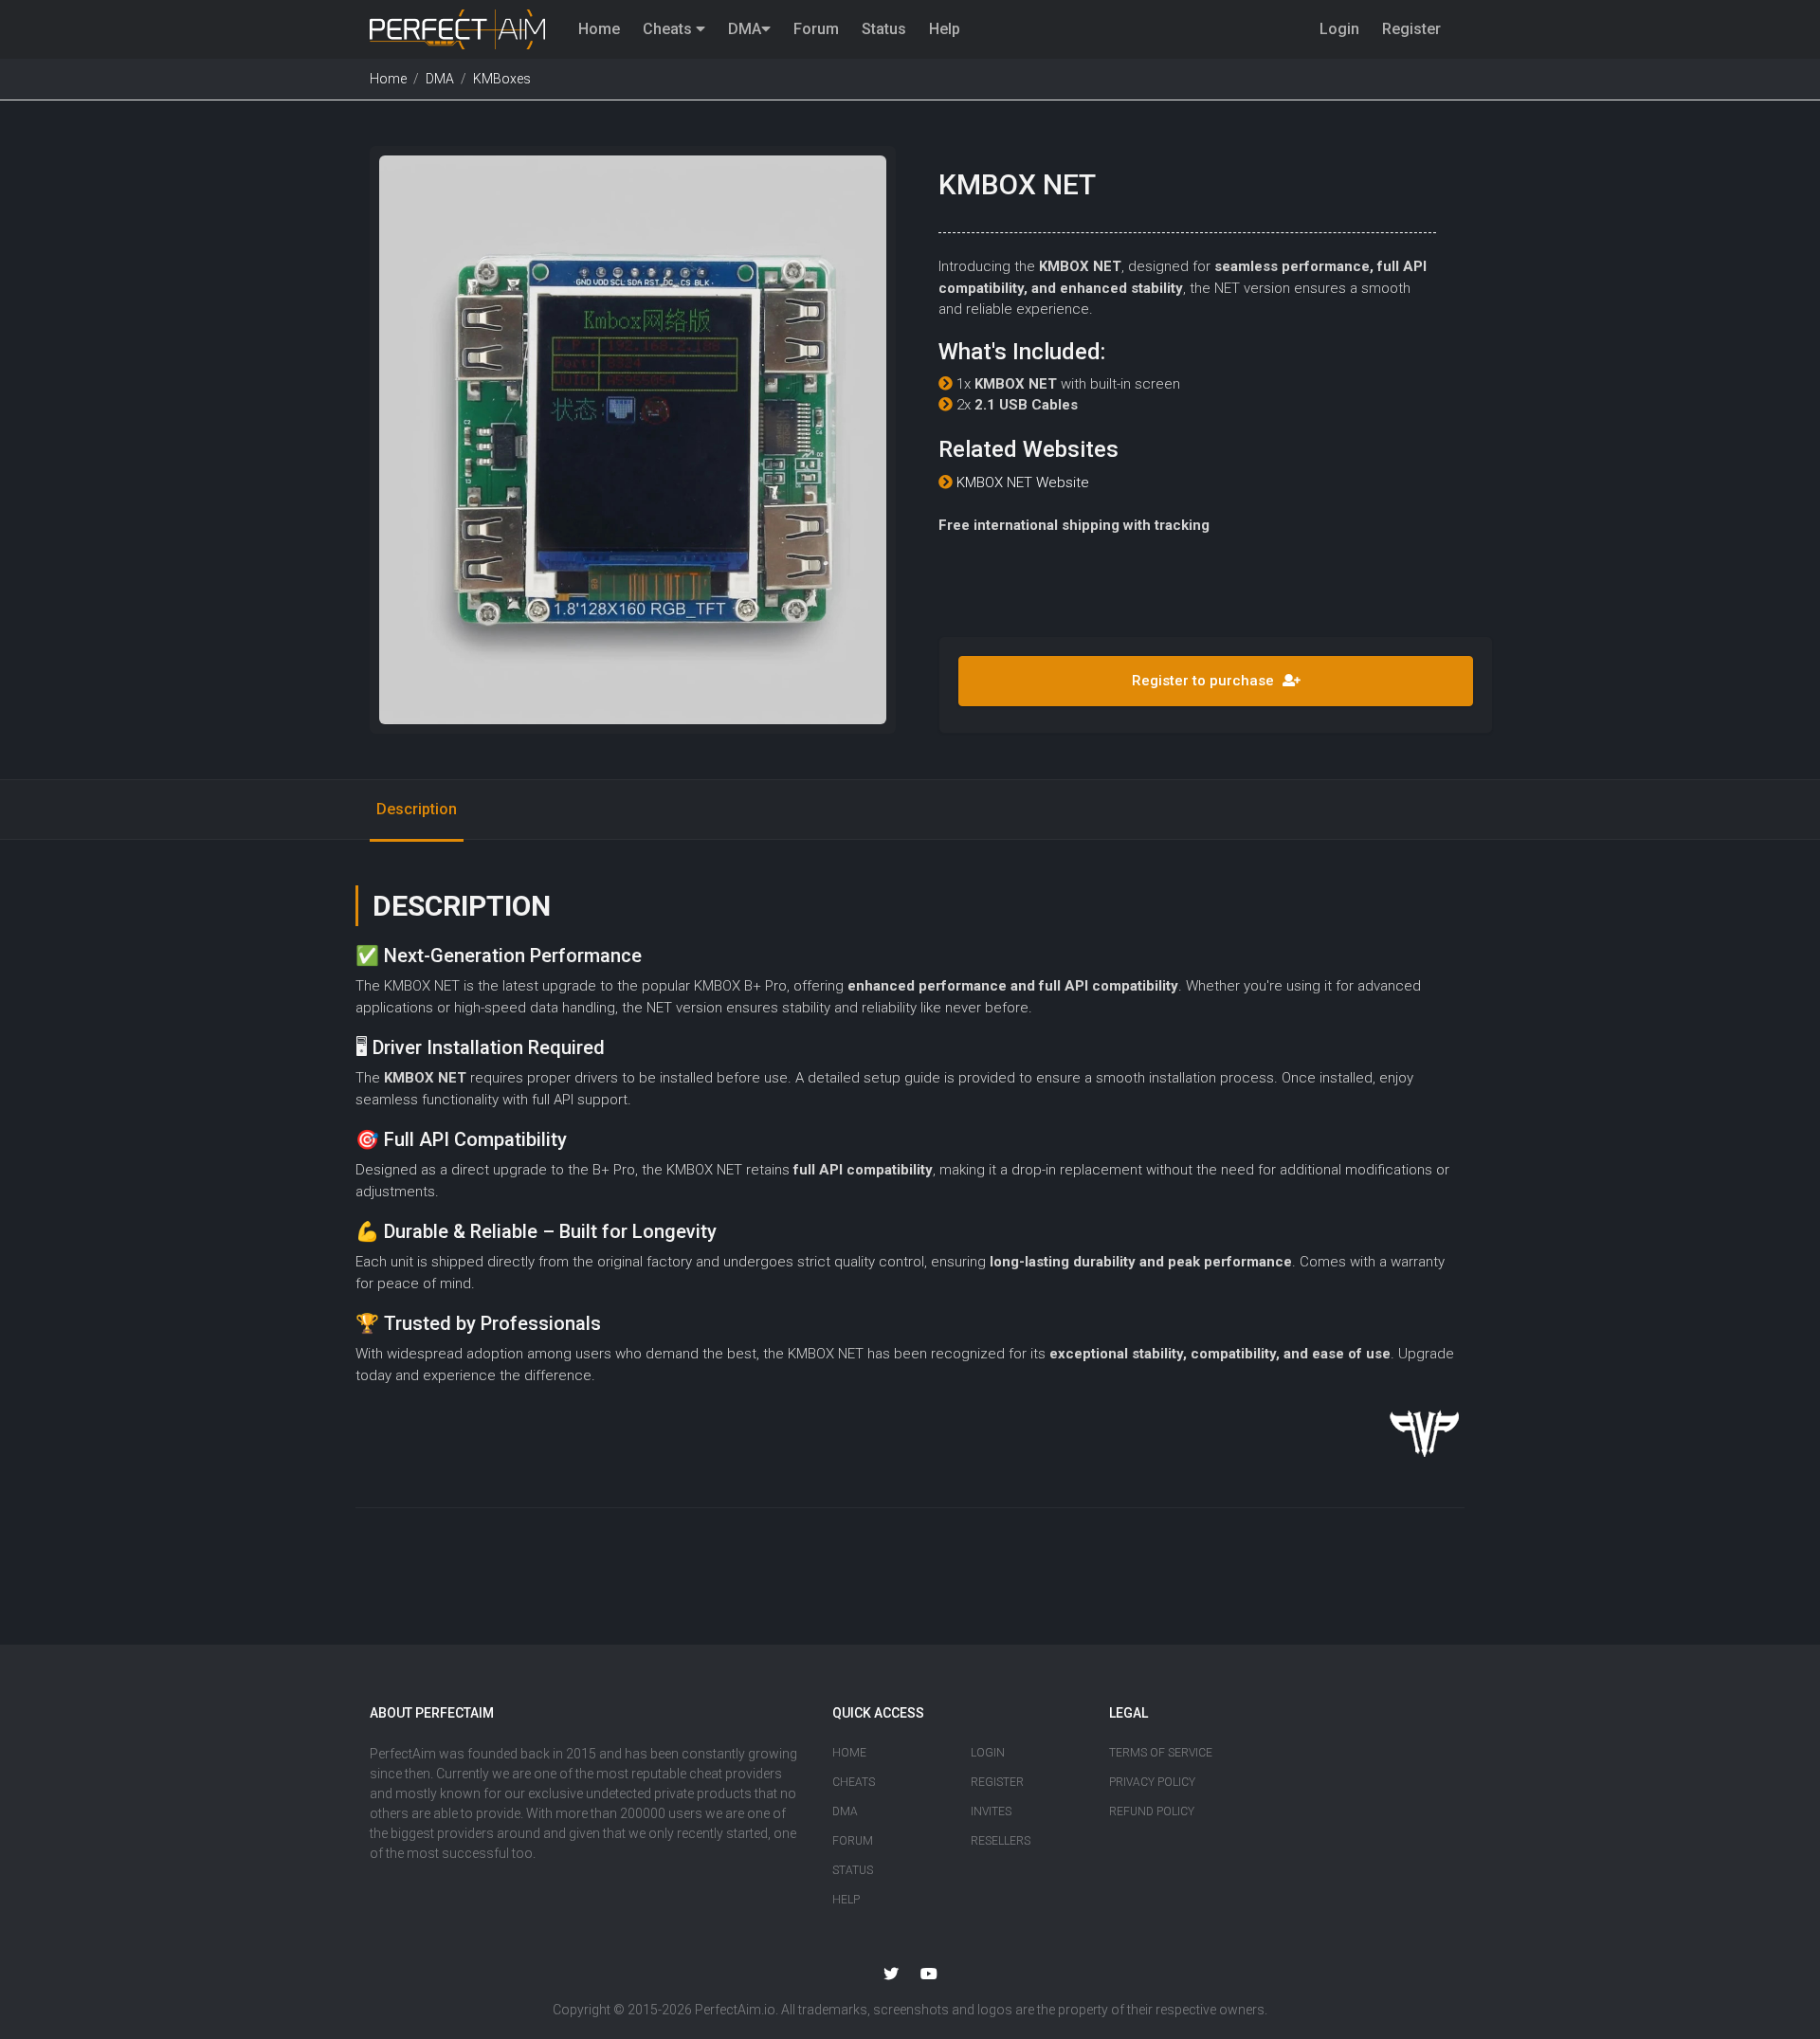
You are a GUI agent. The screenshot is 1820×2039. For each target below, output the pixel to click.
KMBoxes (502, 79)
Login (1339, 29)
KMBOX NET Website (1023, 482)
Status (884, 29)
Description (417, 809)
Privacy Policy (1152, 1782)
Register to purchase (1205, 681)
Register (1411, 29)
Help (945, 29)
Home (599, 29)
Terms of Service (1161, 1753)
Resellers (1001, 1841)
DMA (745, 29)
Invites (991, 1811)
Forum (816, 29)
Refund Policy (1152, 1811)
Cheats (669, 29)
